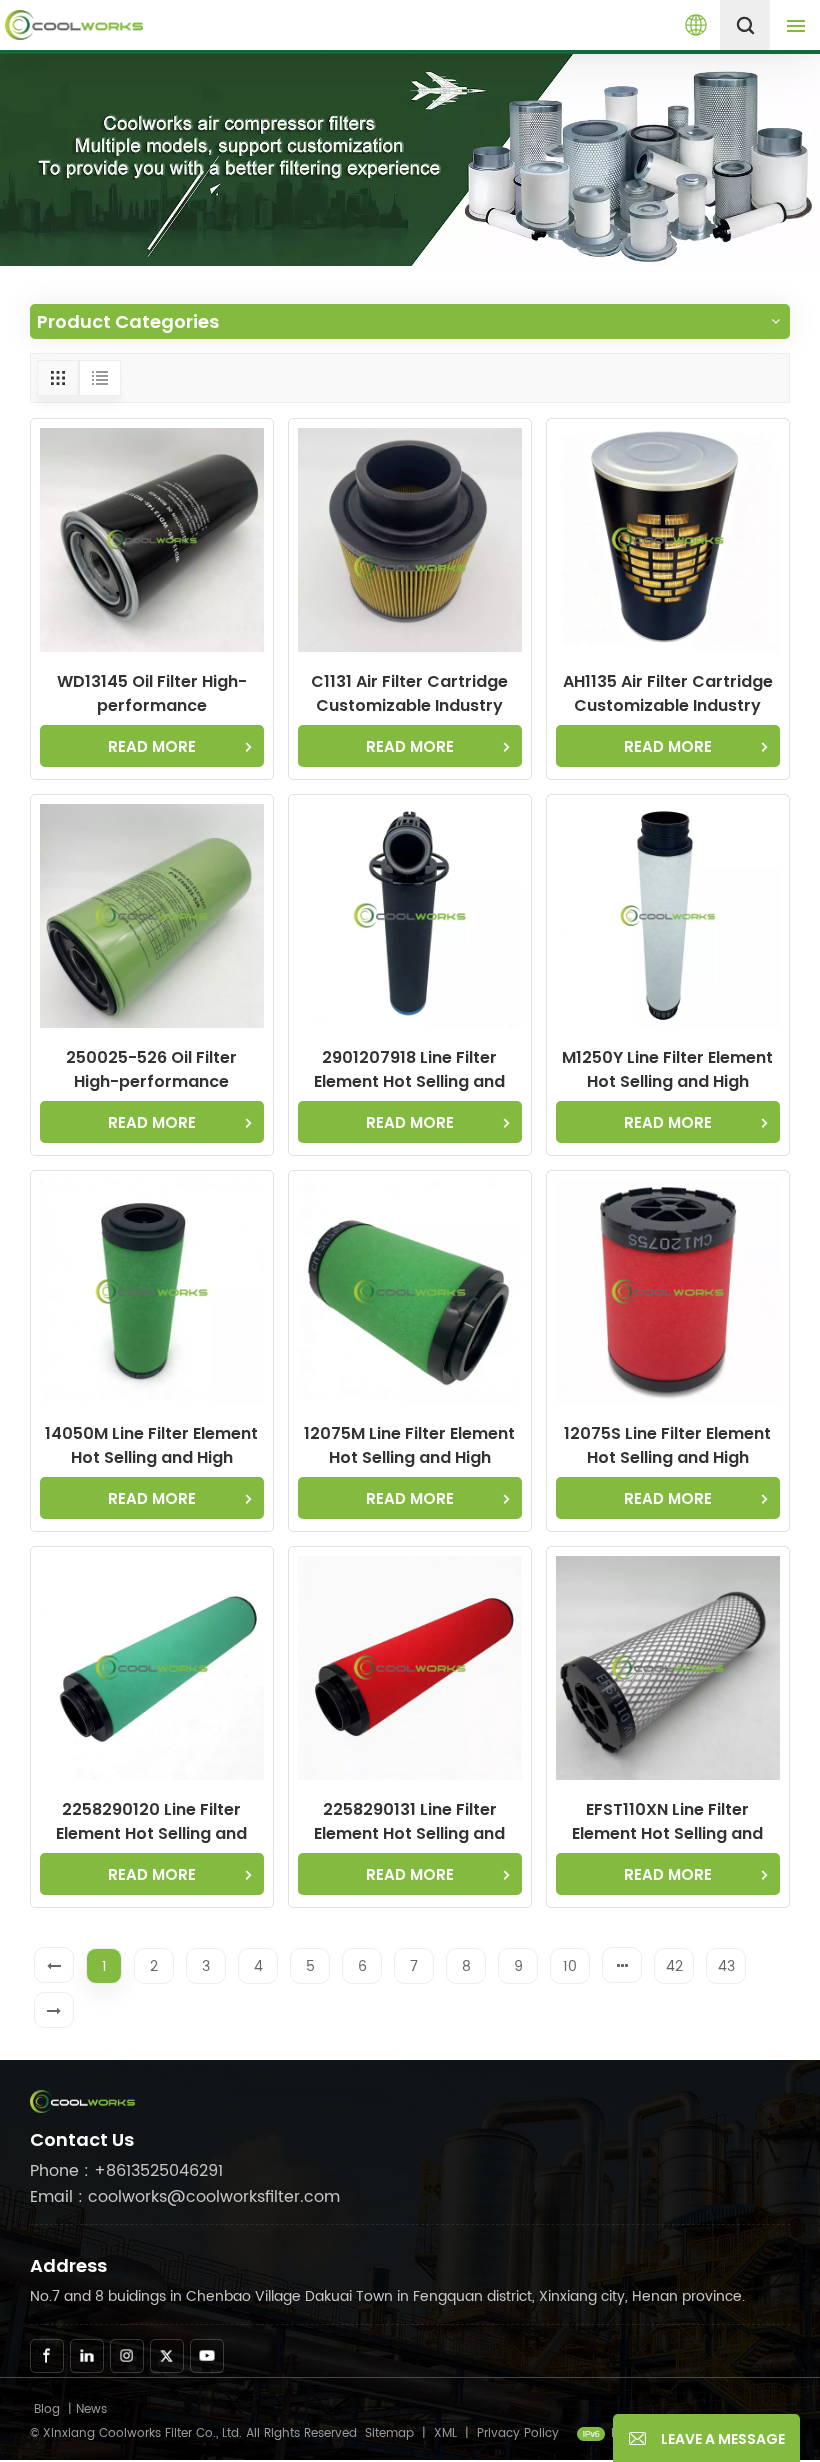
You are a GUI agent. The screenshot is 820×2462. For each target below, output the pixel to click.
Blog (47, 2409)
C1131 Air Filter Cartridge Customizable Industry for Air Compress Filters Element (409, 694)
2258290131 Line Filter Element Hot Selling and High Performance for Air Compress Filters (410, 1822)
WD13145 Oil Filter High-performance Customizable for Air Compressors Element (152, 694)
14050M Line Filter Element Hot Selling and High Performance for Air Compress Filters (151, 1446)
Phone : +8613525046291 (126, 2171)
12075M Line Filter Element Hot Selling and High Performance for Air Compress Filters (409, 1446)
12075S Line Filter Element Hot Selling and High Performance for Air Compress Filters (667, 1446)
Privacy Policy (518, 2433)
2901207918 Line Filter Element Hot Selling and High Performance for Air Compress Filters (410, 1070)
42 (674, 1966)
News (91, 2409)
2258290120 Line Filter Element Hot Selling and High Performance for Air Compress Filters (152, 1822)
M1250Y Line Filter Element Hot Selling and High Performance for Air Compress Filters (667, 1070)
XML (445, 2433)
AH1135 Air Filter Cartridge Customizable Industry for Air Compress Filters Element (668, 694)
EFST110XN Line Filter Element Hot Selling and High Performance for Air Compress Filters (668, 1822)
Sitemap (389, 2433)
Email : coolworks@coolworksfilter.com (185, 2197)
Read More (152, 746)
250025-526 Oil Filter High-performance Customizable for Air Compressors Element (152, 1070)
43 (726, 1966)
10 (570, 1966)
